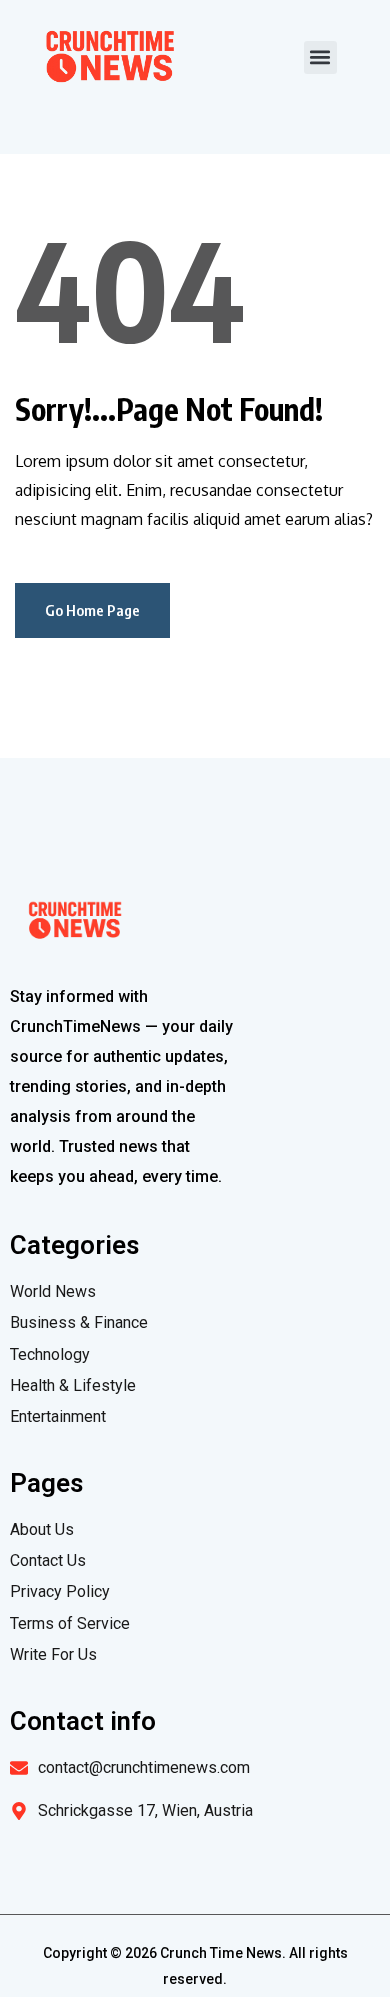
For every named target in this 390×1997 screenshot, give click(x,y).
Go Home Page (92, 610)
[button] (320, 57)
